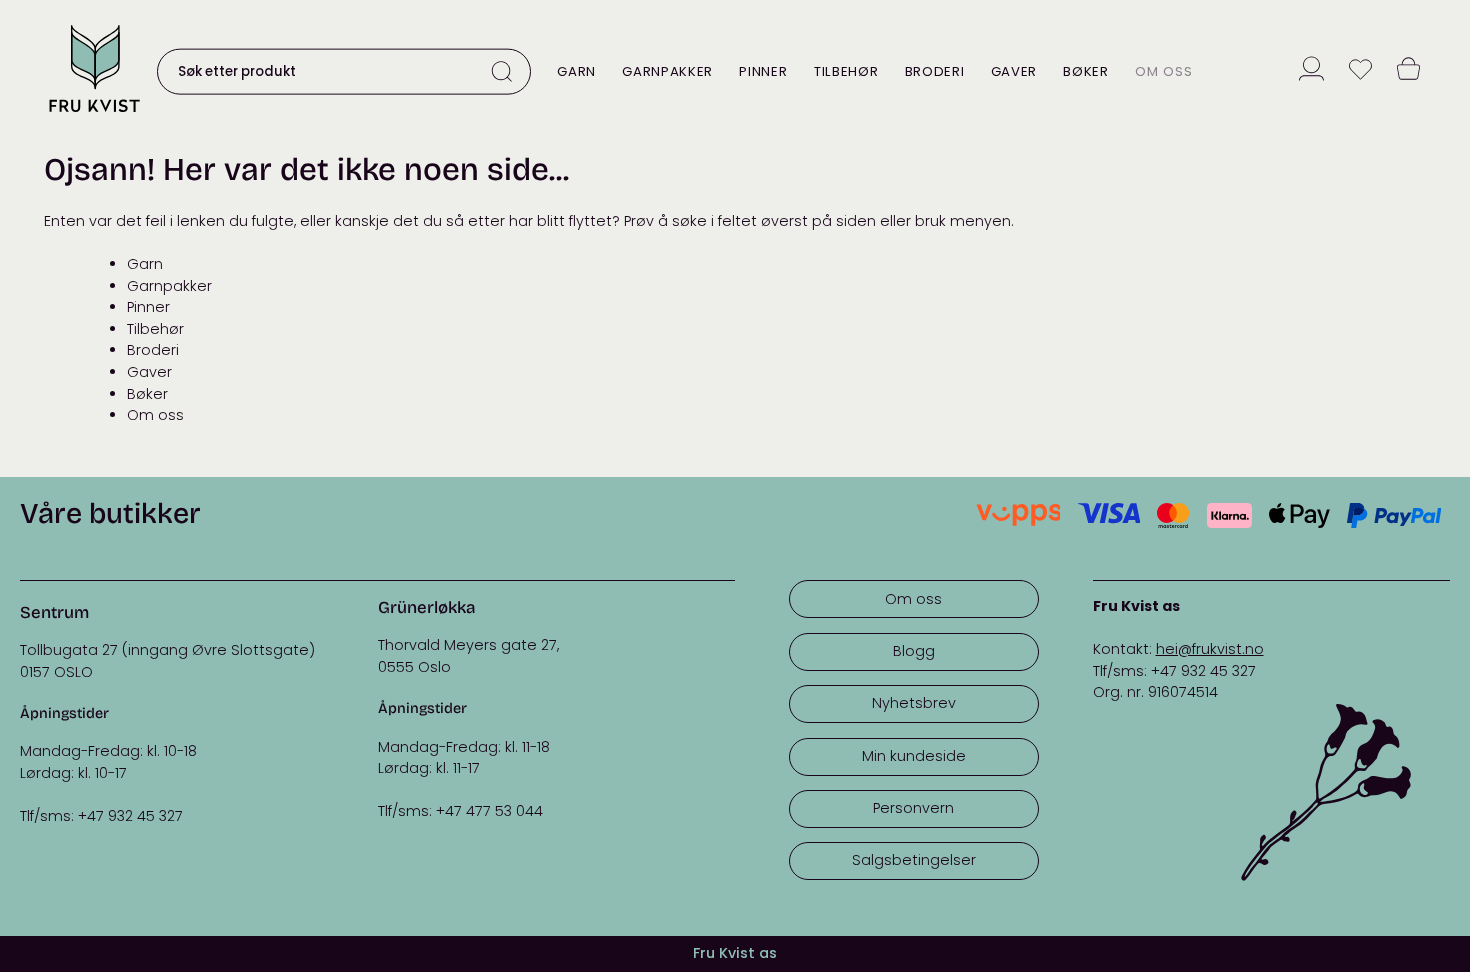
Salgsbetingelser (914, 860)
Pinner (763, 71)
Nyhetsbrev (914, 703)
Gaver (1014, 71)
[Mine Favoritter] (1360, 71)
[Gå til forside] (94, 114)
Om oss (1163, 71)
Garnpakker (667, 71)
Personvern (913, 808)
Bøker (1085, 71)
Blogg (914, 651)
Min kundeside (914, 756)
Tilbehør (846, 71)
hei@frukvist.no (1210, 649)
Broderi (935, 71)
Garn (576, 71)
